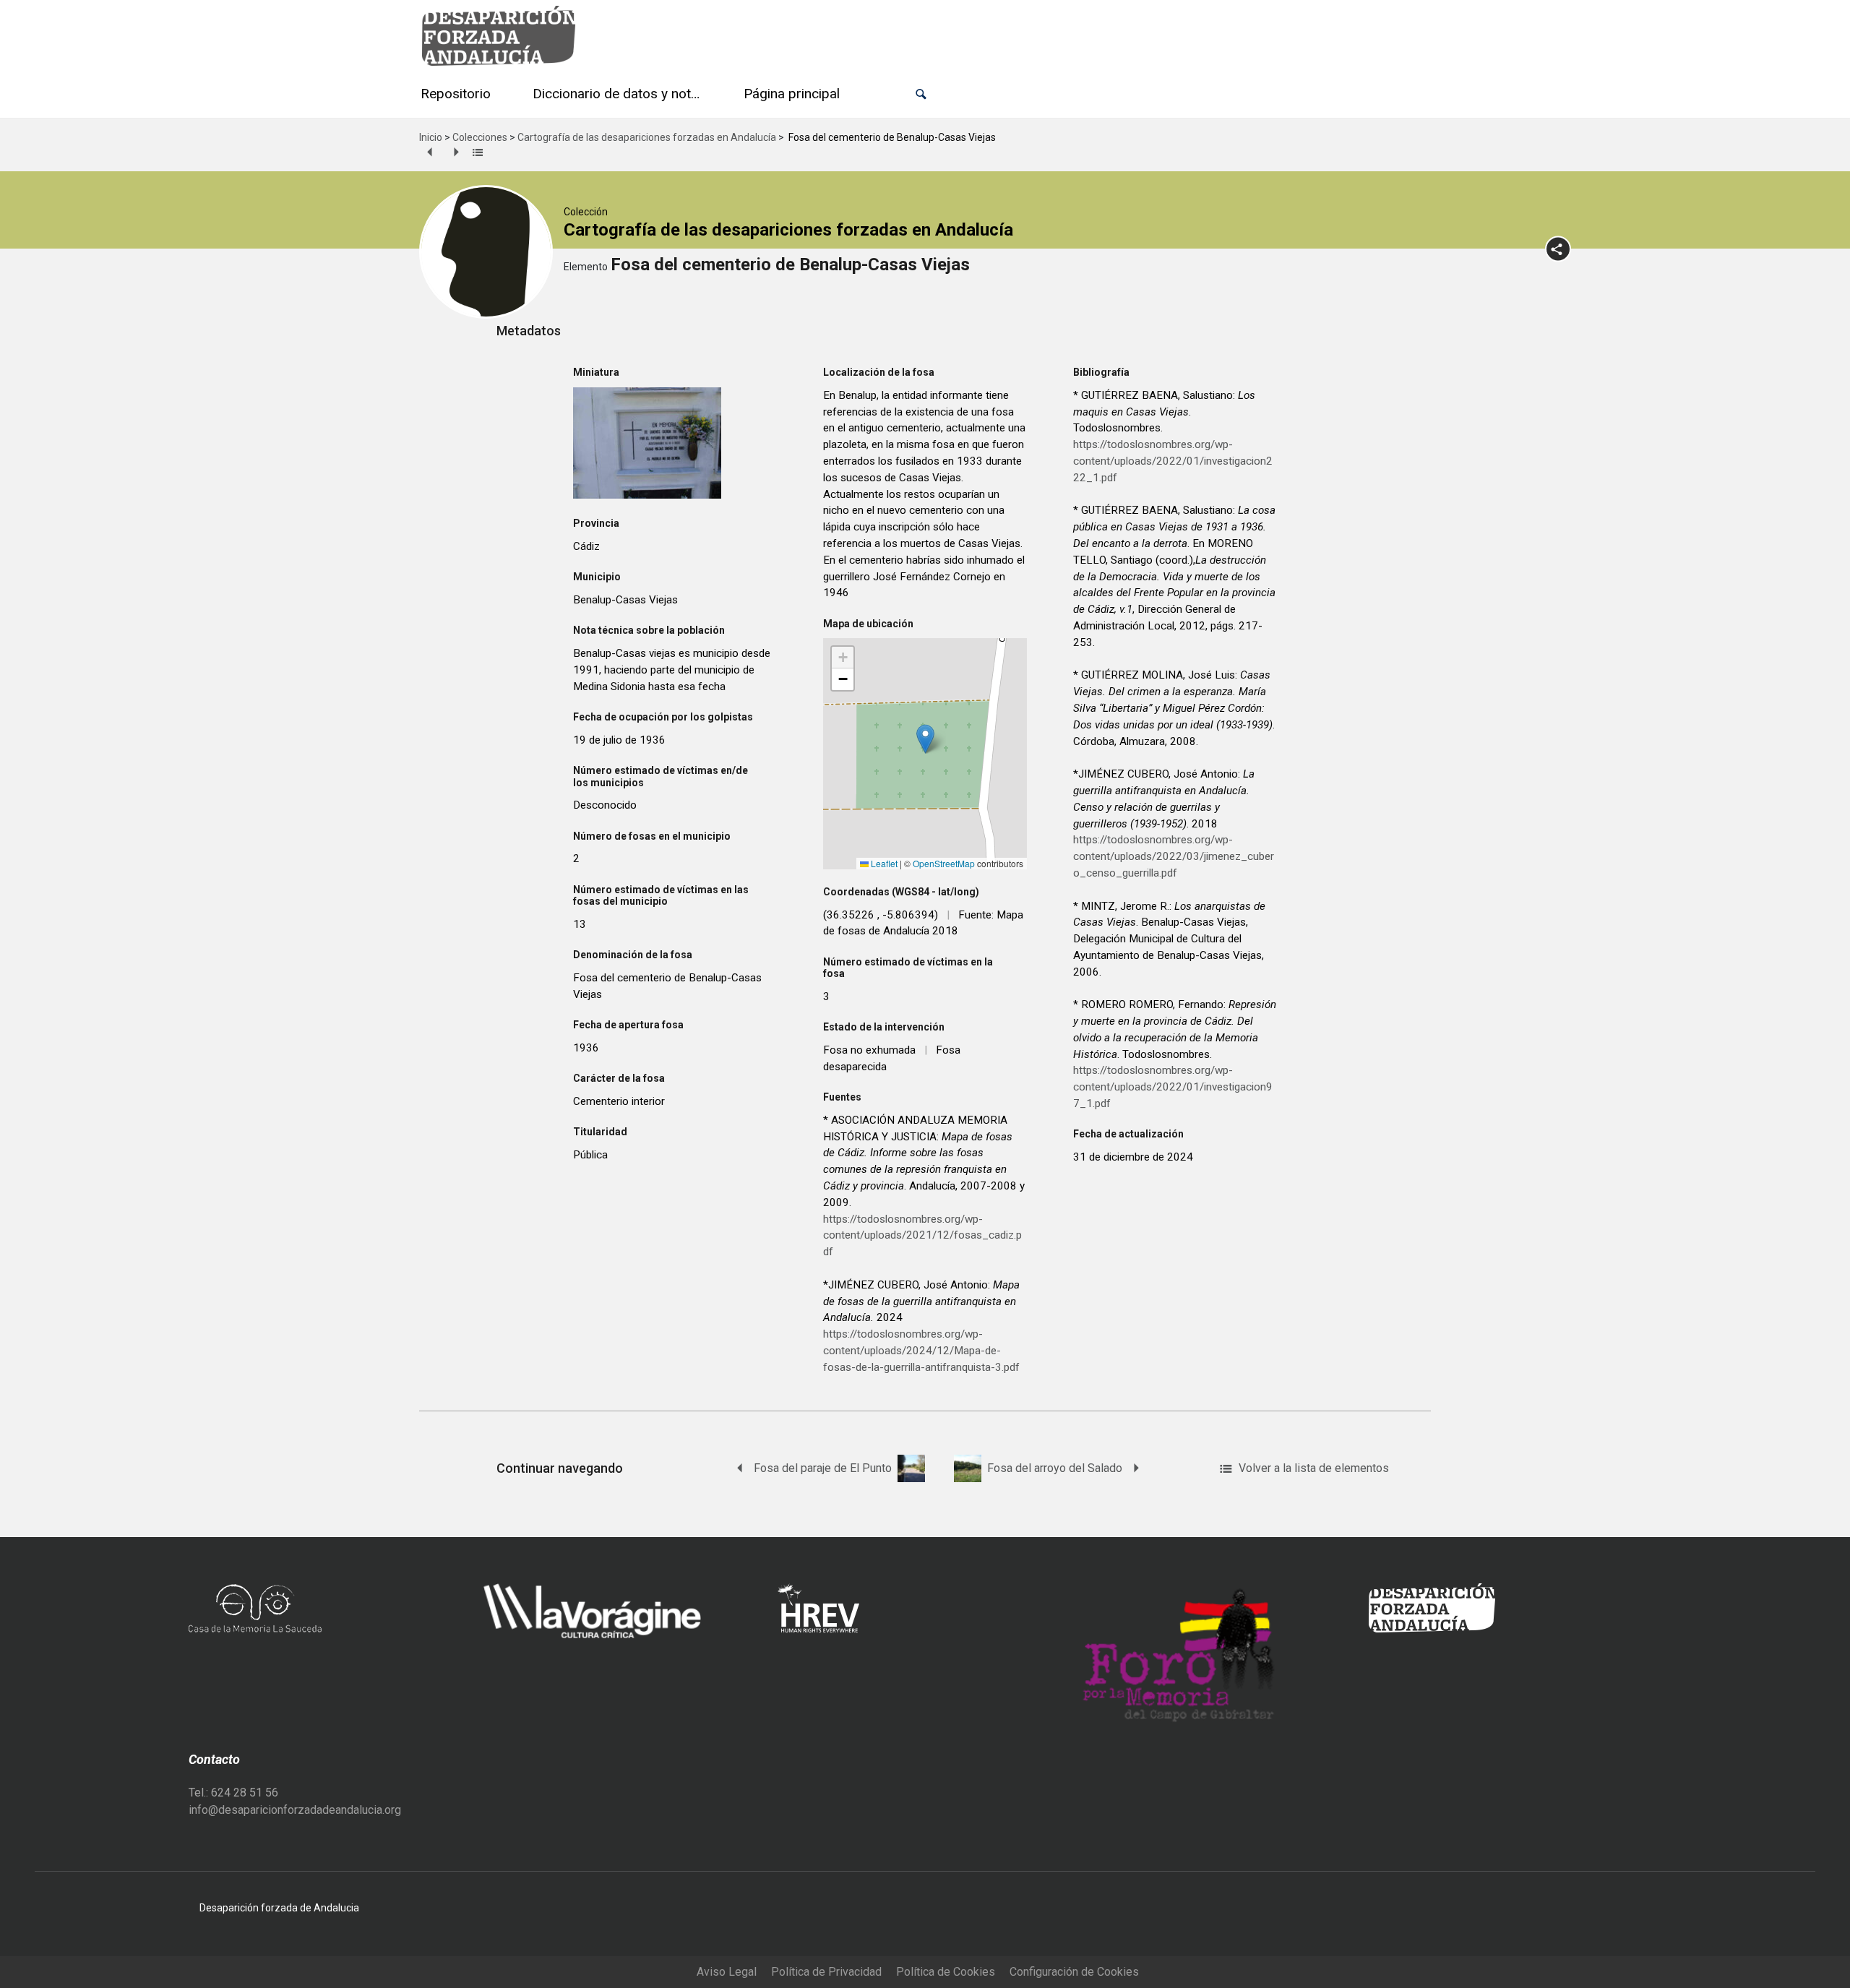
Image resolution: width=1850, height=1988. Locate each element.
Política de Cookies (946, 1972)
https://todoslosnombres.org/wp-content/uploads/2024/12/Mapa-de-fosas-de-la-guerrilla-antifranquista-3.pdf (921, 1351)
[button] (921, 94)
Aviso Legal (727, 1972)
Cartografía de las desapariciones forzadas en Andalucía (647, 137)
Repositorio (456, 94)
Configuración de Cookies (1074, 1972)
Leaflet (883, 863)
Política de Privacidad (826, 1972)
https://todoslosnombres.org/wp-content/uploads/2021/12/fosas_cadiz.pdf (922, 1236)
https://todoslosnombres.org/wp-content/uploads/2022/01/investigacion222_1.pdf (1173, 461)
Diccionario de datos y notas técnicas (620, 94)
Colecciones (480, 137)
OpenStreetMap (944, 863)
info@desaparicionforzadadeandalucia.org (295, 1810)
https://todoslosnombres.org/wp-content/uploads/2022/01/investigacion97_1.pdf (1173, 1087)
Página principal (792, 94)
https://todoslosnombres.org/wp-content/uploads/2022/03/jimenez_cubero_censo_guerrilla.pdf (1174, 856)
